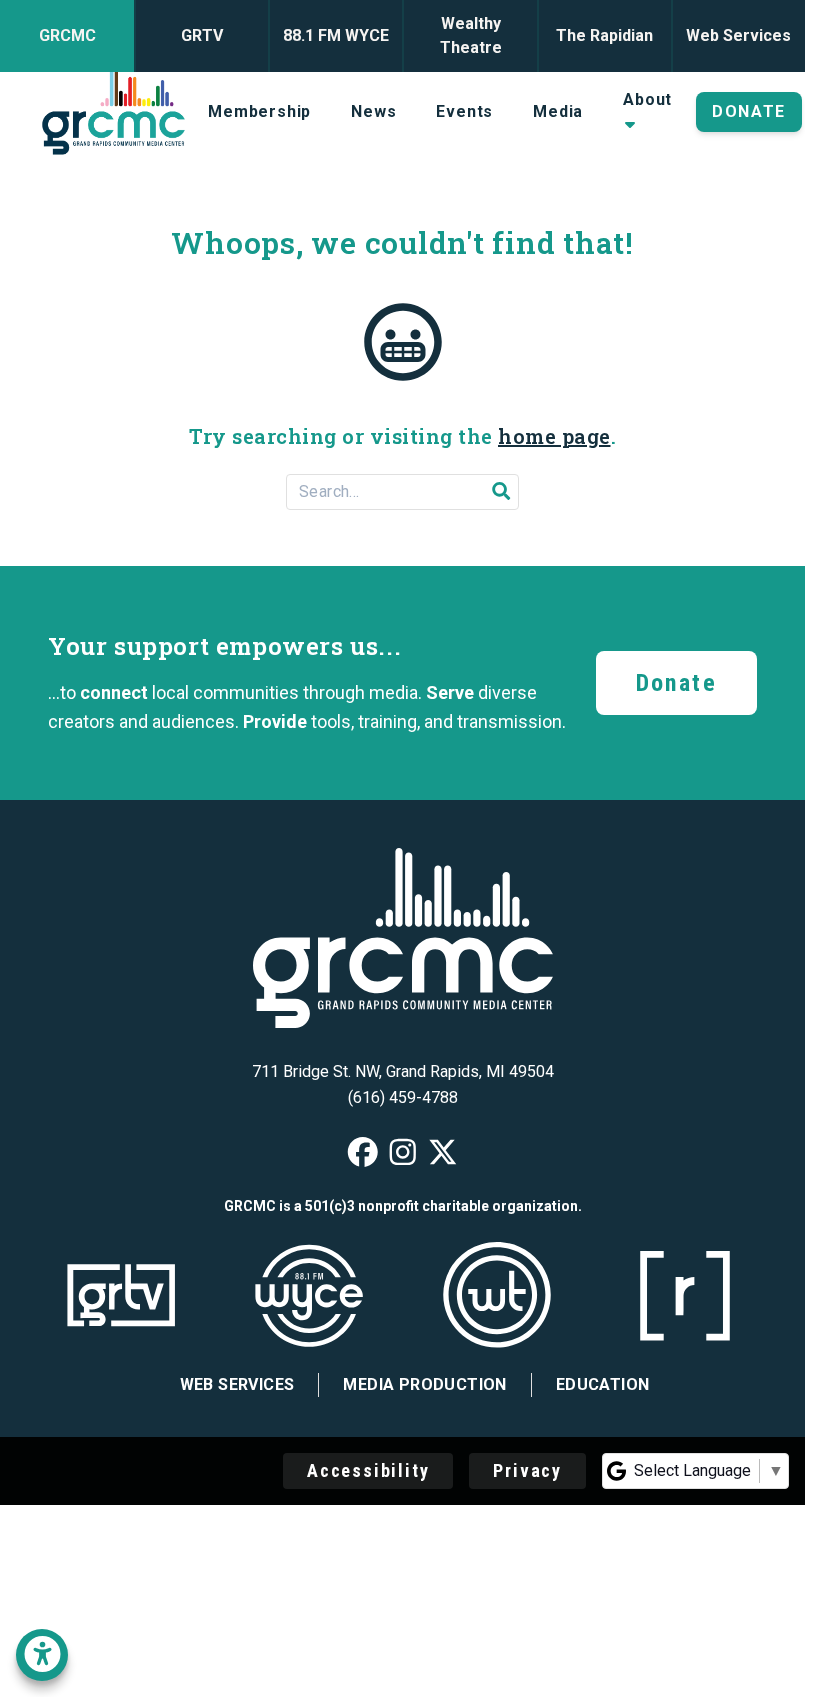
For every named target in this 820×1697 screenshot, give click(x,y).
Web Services (237, 1384)
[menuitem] (259, 112)
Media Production (424, 1384)
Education (603, 1384)
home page (554, 436)
